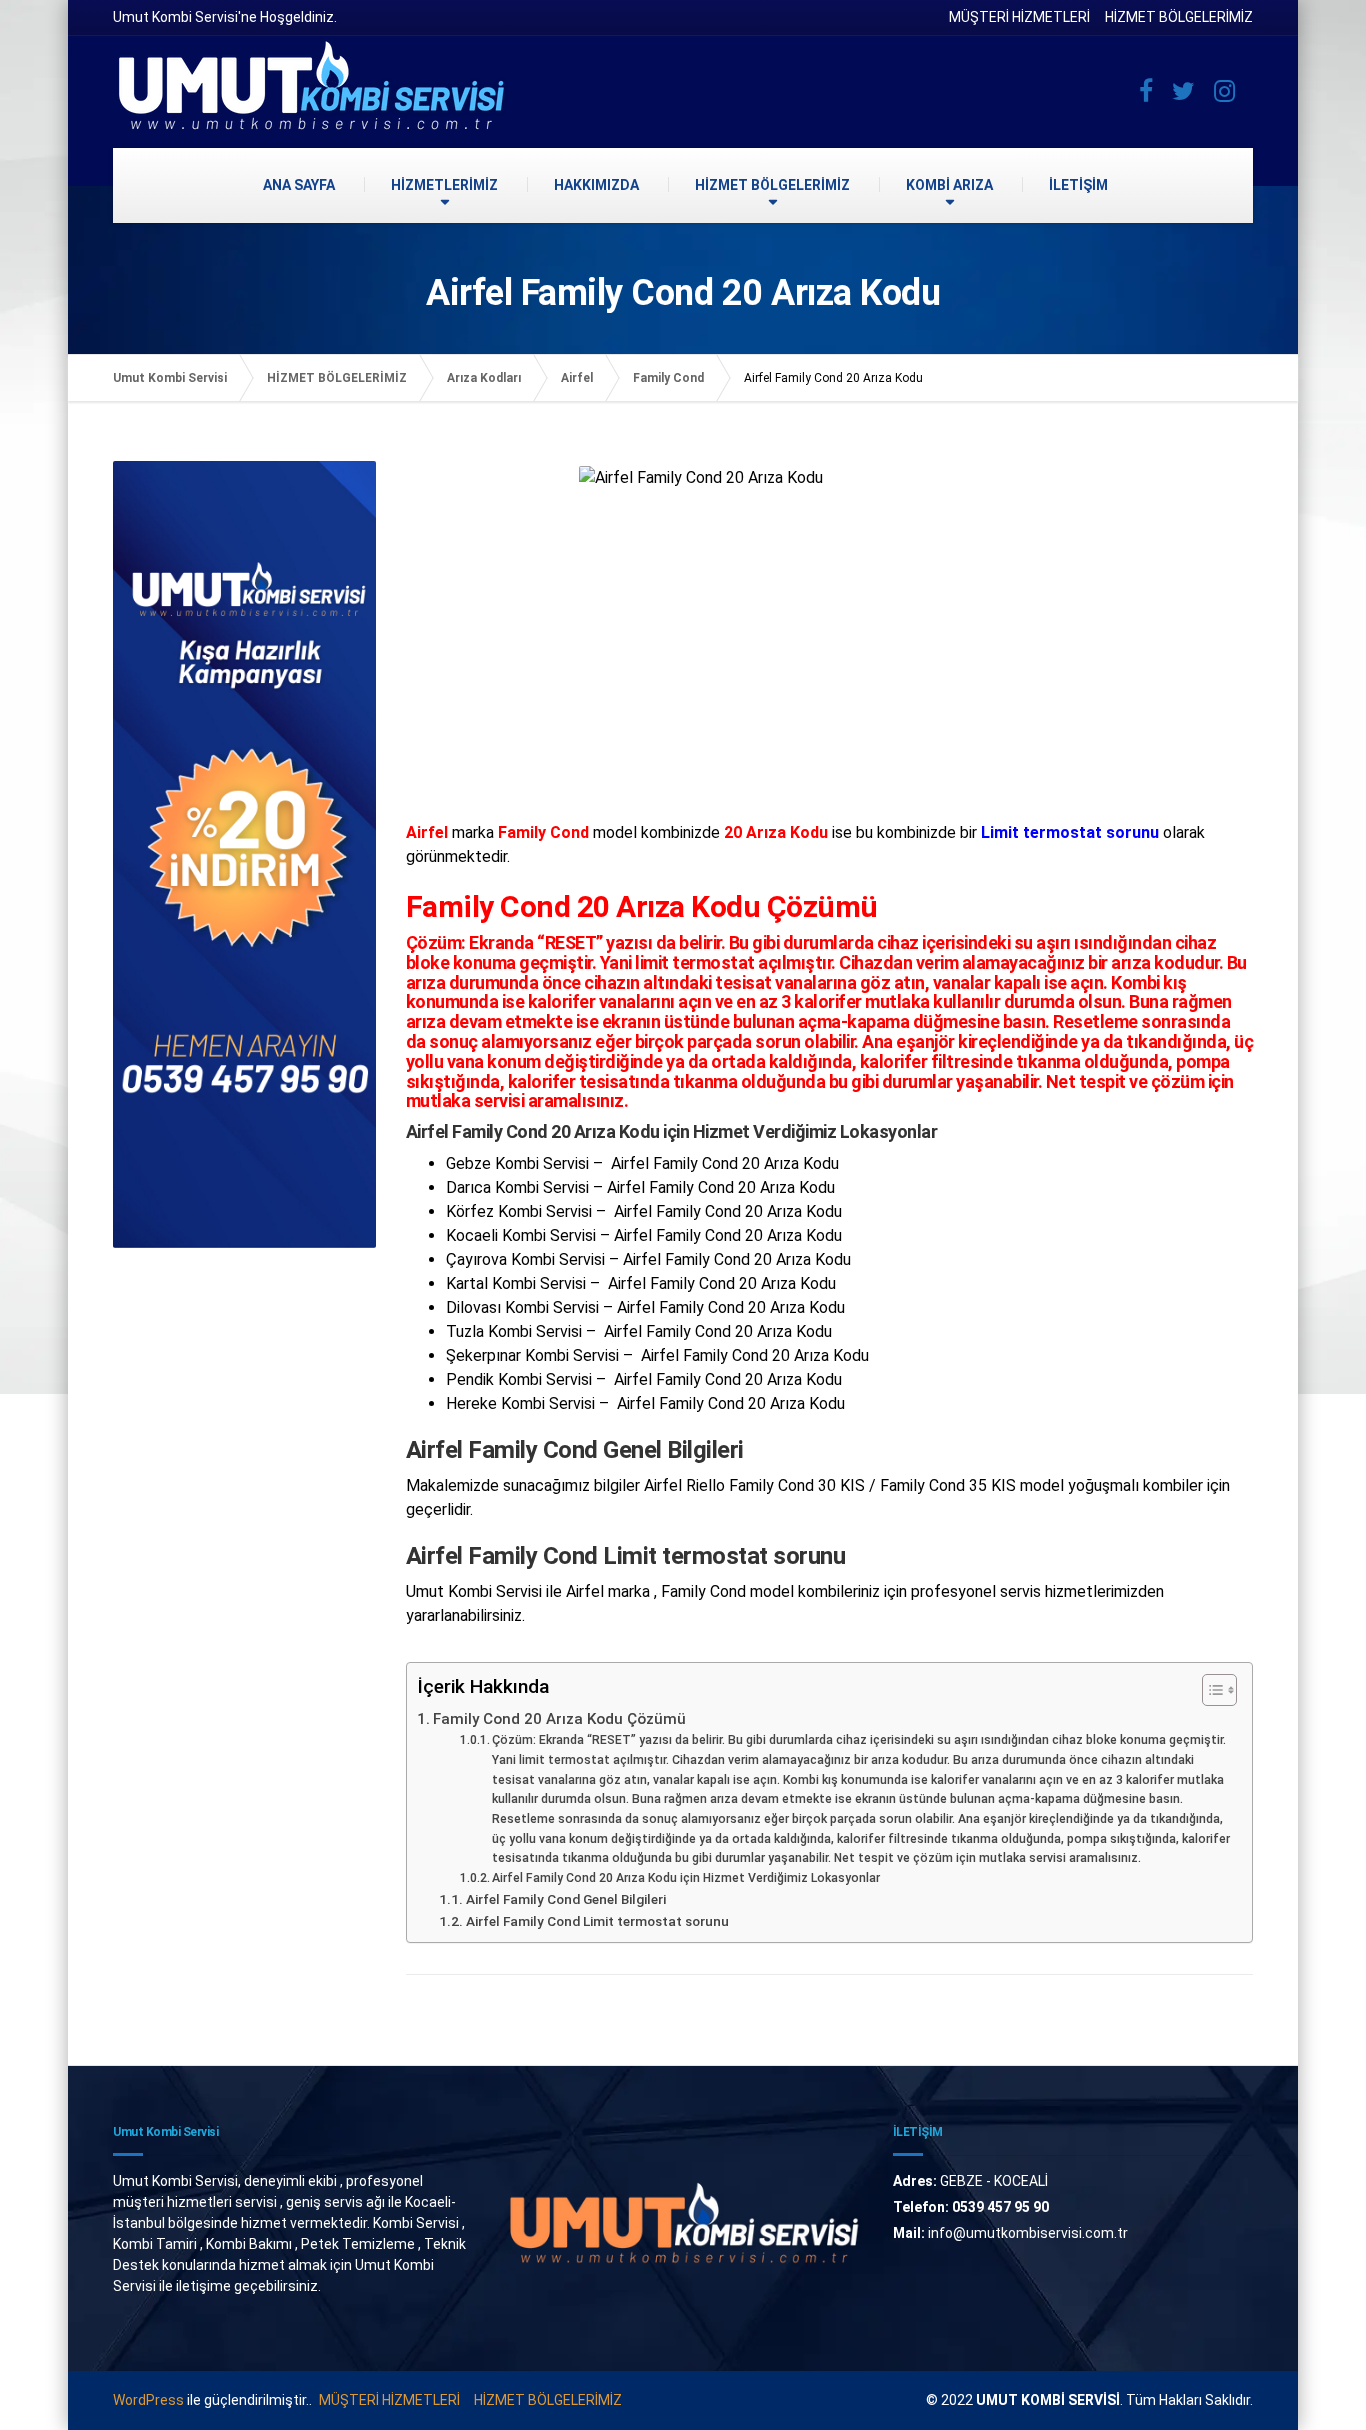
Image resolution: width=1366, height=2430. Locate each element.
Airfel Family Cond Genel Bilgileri (566, 1899)
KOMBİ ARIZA (949, 185)
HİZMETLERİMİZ (444, 185)
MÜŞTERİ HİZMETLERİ (1019, 17)
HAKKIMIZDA (596, 185)
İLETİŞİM (1078, 185)
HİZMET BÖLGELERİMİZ (1179, 17)
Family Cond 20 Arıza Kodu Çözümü (559, 1719)
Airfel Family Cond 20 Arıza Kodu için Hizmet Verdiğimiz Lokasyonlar (686, 1878)
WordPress (148, 2400)
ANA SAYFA (299, 185)
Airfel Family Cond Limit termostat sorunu (597, 1921)
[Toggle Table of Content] (1209, 1690)
